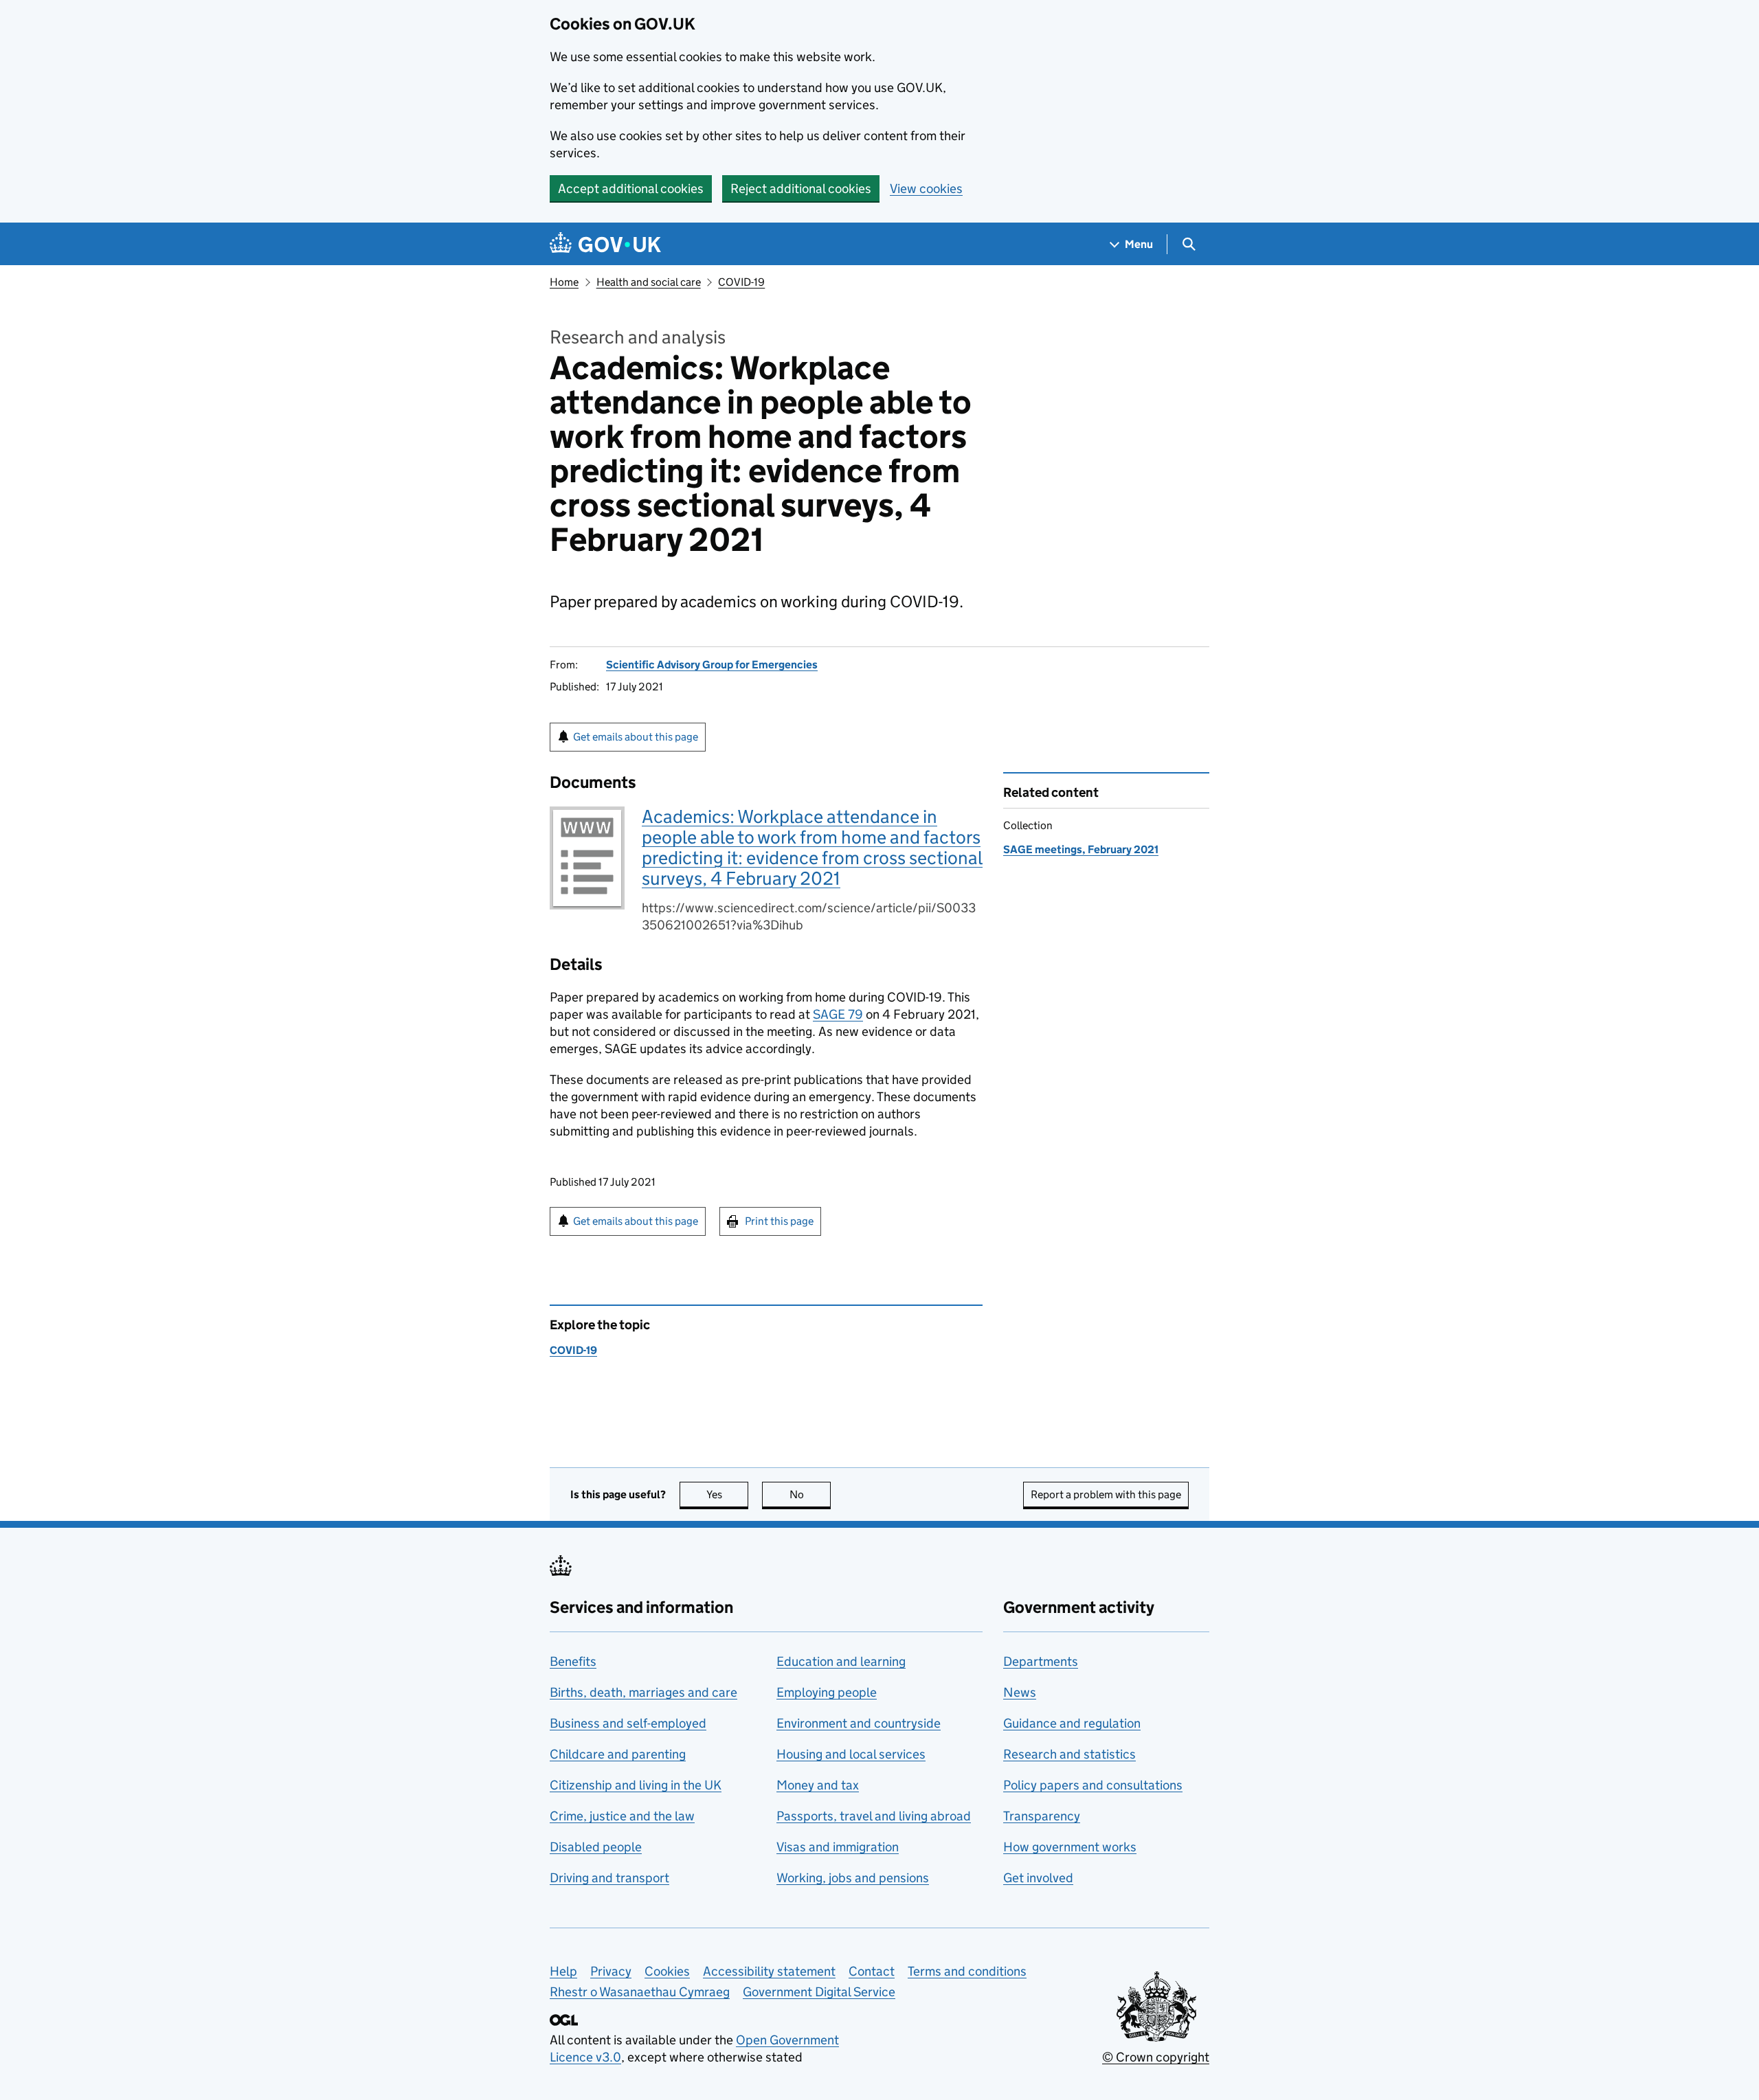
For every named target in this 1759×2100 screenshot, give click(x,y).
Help (563, 1971)
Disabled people (596, 1847)
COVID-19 (741, 282)
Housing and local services (851, 1754)
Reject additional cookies (801, 189)
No (810, 1494)
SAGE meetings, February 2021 (1081, 849)
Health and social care (649, 282)
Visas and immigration (838, 1847)
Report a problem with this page (1106, 1494)
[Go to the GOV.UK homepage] (605, 244)
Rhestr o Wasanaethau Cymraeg (640, 1992)
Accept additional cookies (631, 189)
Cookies (667, 1971)
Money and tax (818, 1785)
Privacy (611, 1971)
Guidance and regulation (1072, 1723)
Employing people (827, 1692)
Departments (1041, 1661)
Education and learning (841, 1661)
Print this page (779, 1221)
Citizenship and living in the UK (636, 1785)
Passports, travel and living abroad (874, 1816)
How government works (1070, 1847)
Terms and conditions (967, 1971)
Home (564, 282)
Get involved (1038, 1878)
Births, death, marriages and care (643, 1692)
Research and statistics (1069, 1754)
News (1020, 1692)
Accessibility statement (769, 1971)
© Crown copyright (1156, 2057)
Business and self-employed (628, 1723)
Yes (727, 1494)
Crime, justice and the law (622, 1816)
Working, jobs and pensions (853, 1878)
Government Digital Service (819, 1992)
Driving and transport (609, 1878)
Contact (872, 1971)
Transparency (1042, 1816)
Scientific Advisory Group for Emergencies (712, 665)
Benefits (573, 1661)
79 (838, 1014)
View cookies (926, 189)
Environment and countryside (859, 1723)
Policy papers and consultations (1093, 1785)
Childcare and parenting (618, 1754)
